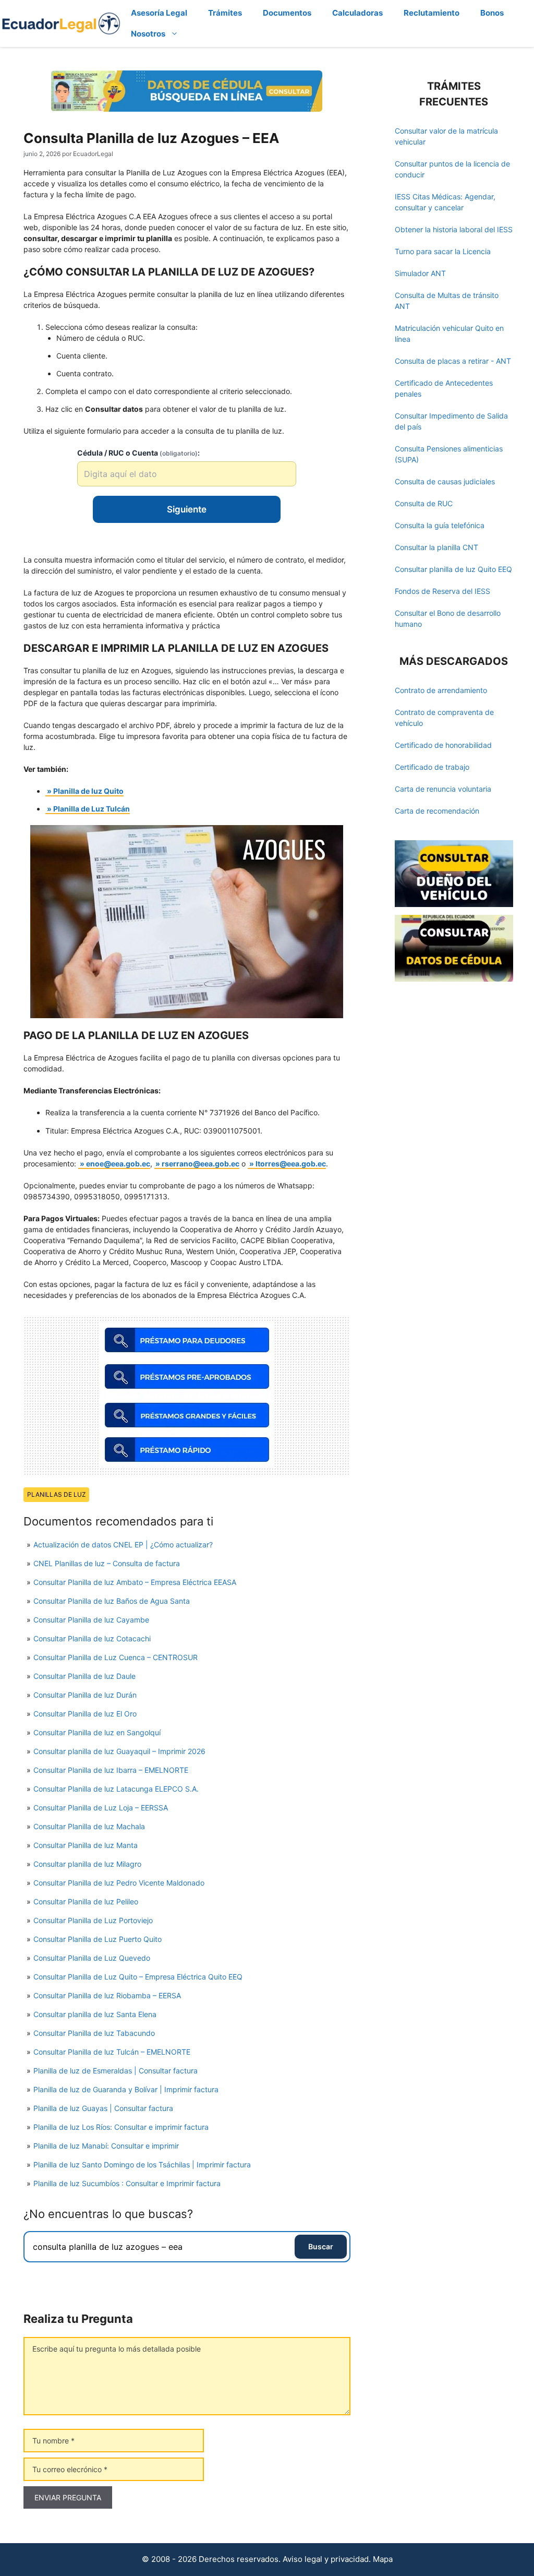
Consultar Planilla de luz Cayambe (91, 1620)
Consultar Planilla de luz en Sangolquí (97, 1732)
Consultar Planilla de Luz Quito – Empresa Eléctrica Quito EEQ (138, 1977)
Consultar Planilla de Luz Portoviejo (93, 1920)
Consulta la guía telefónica (440, 525)
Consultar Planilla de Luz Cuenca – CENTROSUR (116, 1657)
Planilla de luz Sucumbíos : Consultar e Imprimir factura (127, 2183)
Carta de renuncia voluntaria (443, 789)
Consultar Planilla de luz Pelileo (86, 1901)
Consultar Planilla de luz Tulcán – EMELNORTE (112, 2052)
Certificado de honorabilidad (443, 745)
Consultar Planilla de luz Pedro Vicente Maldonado (119, 1883)
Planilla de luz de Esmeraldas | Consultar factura (116, 2071)
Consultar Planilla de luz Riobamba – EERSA (107, 1995)
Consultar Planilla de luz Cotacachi (92, 1638)
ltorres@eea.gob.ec (291, 1164)
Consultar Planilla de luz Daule (84, 1676)
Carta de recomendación (437, 811)
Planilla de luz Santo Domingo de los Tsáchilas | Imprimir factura (142, 2164)
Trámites (225, 13)
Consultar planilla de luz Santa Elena (95, 2014)
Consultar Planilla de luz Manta (86, 1845)
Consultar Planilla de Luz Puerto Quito (98, 1939)
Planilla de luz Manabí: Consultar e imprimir (106, 2146)
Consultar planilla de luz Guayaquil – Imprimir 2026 (119, 1751)
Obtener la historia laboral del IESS (454, 229)
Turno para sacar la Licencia (443, 251)
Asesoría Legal (159, 13)
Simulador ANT (420, 273)
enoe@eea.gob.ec (118, 1164)
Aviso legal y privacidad (326, 2559)
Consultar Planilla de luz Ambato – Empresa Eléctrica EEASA (135, 1582)
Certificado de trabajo (432, 767)
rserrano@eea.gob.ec (201, 1164)
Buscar (321, 2246)
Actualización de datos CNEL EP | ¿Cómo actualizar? (123, 1545)
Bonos (492, 13)
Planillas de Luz (56, 1494)
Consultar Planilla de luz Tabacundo (94, 2033)
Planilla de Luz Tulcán (92, 809)
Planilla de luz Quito (88, 791)
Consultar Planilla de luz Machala (89, 1826)
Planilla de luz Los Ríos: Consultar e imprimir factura (121, 2127)
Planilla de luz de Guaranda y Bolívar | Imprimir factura (126, 2089)
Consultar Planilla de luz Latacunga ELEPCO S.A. (116, 1789)
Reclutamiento (432, 13)
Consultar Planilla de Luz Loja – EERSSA (101, 1808)
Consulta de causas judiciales (445, 481)
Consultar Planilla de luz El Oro (85, 1714)
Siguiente (187, 509)
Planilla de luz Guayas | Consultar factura (103, 2108)
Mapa (383, 2559)
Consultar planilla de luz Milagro (87, 1864)
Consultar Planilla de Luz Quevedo (92, 1958)
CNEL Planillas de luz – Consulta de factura (107, 1563)
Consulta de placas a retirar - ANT (453, 361)
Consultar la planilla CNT (436, 547)
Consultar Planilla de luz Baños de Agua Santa (112, 1601)
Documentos (287, 13)
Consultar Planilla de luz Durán (85, 1695)
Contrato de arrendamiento (441, 690)
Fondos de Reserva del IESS (442, 591)
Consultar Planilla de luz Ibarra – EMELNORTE (111, 1770)
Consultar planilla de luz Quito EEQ (453, 569)
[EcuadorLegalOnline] (61, 23)
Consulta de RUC (424, 503)
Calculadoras (357, 13)
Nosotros (148, 34)
